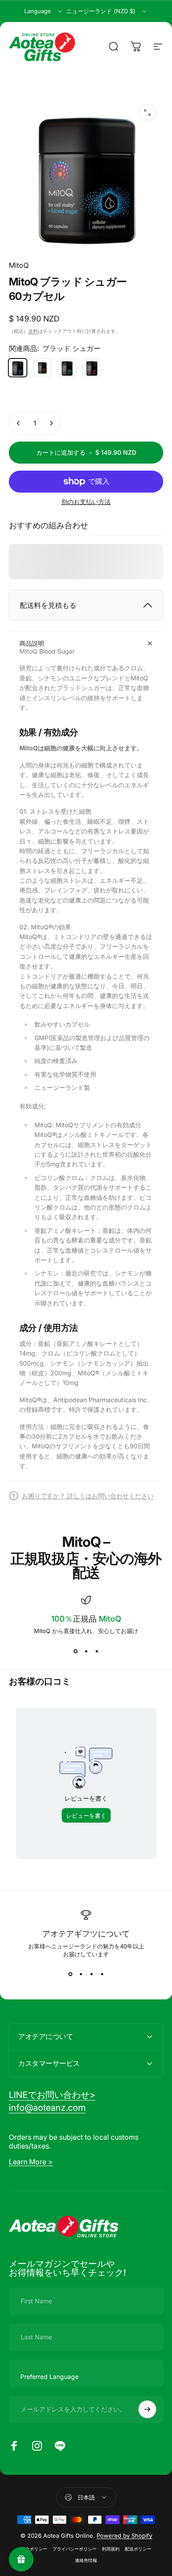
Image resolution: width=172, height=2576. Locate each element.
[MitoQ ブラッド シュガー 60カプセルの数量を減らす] (19, 423)
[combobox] (44, 11)
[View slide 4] (102, 1974)
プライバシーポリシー (75, 2549)
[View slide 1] (75, 1651)
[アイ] (67, 368)
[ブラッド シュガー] (18, 368)
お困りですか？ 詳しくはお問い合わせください (88, 1496)
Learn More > (31, 2162)
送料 (33, 331)
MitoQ (19, 265)
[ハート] (92, 368)
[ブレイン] (42, 368)
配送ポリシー (138, 2549)
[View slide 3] (97, 1651)
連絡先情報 (86, 2560)
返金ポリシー (34, 2549)
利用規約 (111, 2549)
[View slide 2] (86, 1651)
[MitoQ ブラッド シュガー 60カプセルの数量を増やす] (51, 423)
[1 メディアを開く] (147, 113)
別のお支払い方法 (86, 502)
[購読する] (147, 2409)
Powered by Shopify (124, 2536)
